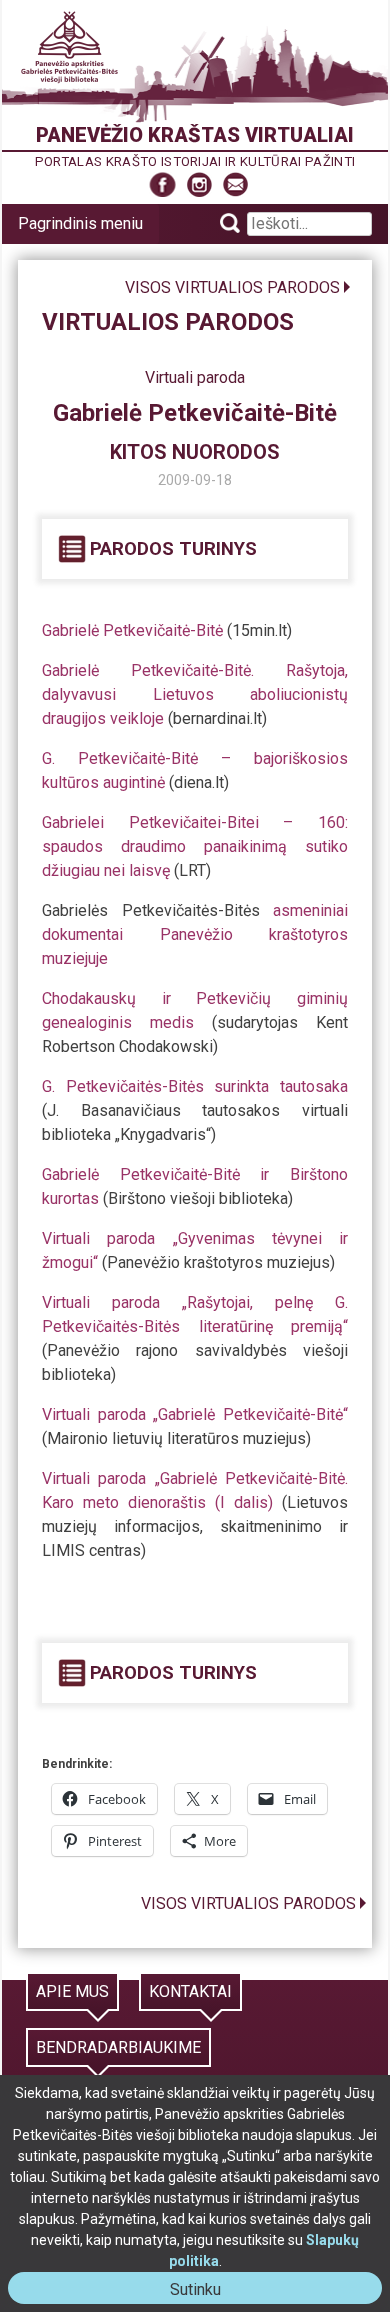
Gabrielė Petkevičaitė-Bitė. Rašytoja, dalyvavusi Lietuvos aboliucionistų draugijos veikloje (195, 694)
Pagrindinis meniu (80, 223)
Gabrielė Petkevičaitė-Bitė (132, 630)
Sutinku (203, 2291)
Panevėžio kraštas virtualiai (195, 135)
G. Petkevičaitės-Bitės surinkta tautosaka (195, 1086)
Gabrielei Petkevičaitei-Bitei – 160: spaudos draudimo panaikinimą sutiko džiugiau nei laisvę (195, 846)
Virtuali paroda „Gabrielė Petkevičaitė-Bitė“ (195, 1414)
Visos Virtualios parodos (232, 287)
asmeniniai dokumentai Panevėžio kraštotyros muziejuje (195, 934)
